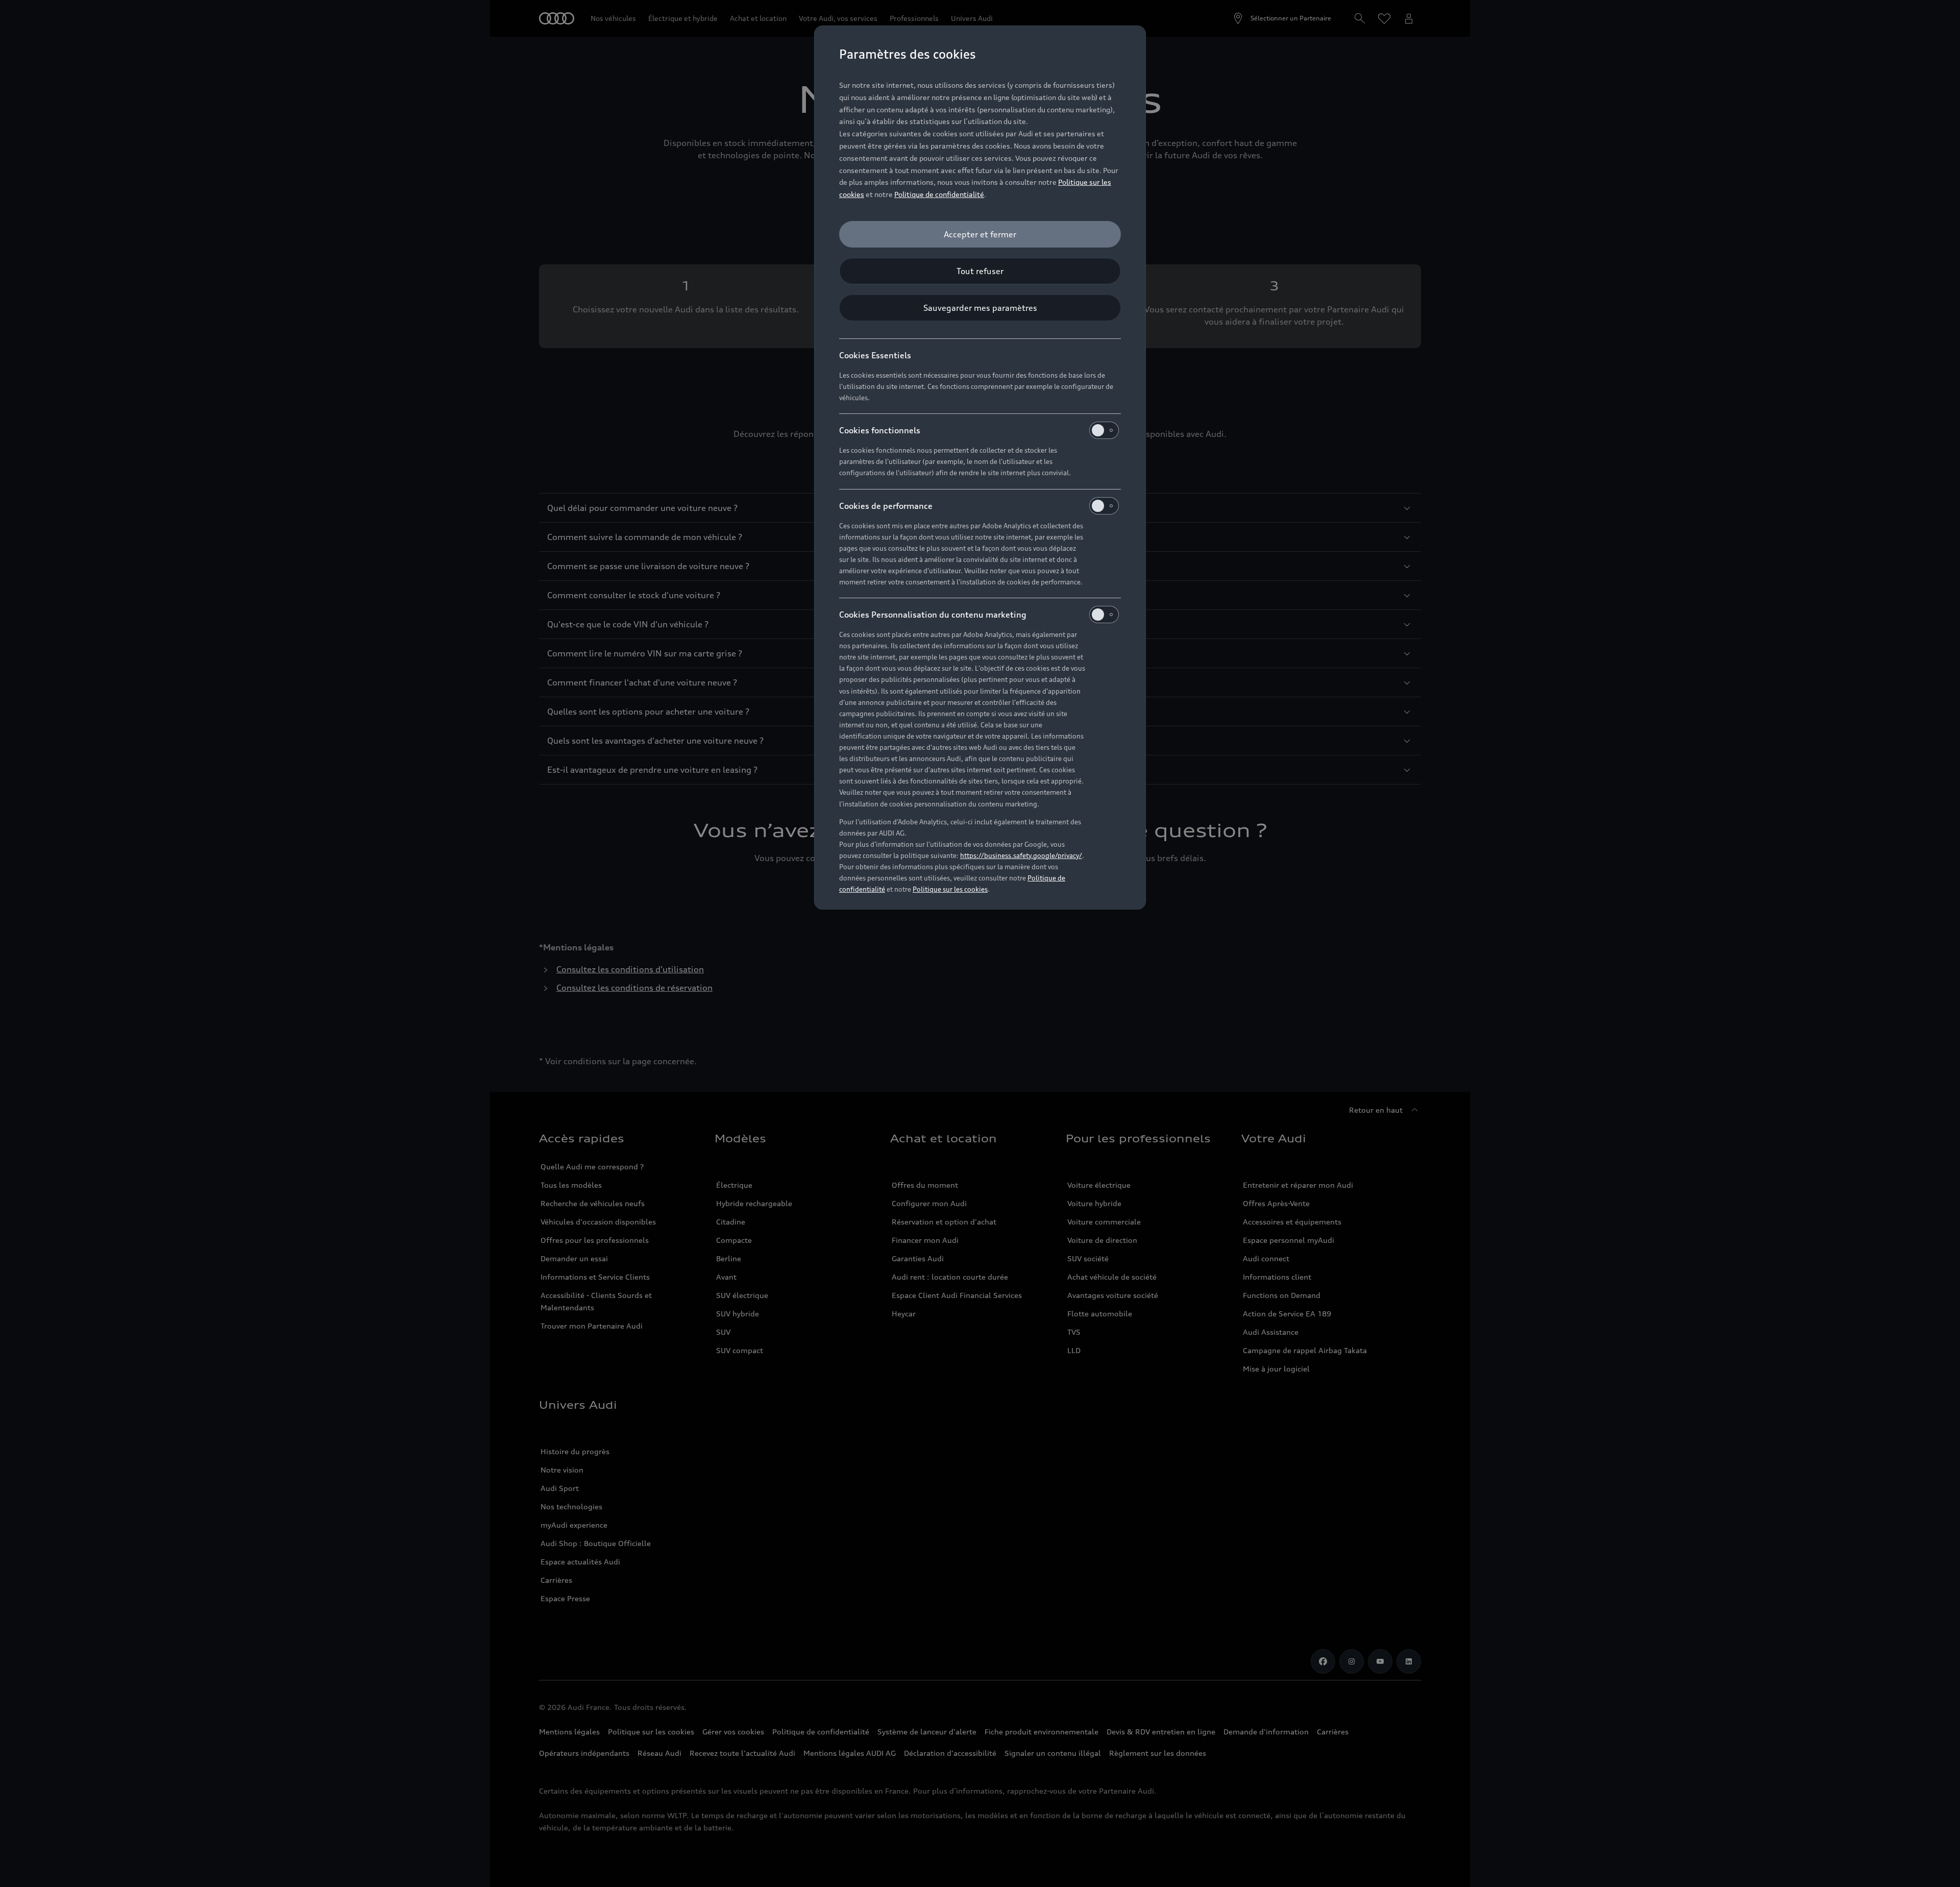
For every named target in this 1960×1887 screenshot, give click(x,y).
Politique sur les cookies (950, 889)
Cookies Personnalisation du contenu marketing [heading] (933, 615)
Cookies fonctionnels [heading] (880, 430)
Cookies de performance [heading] (886, 506)
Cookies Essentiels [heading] (875, 355)
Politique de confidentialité (939, 194)
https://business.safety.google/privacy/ (1021, 855)
